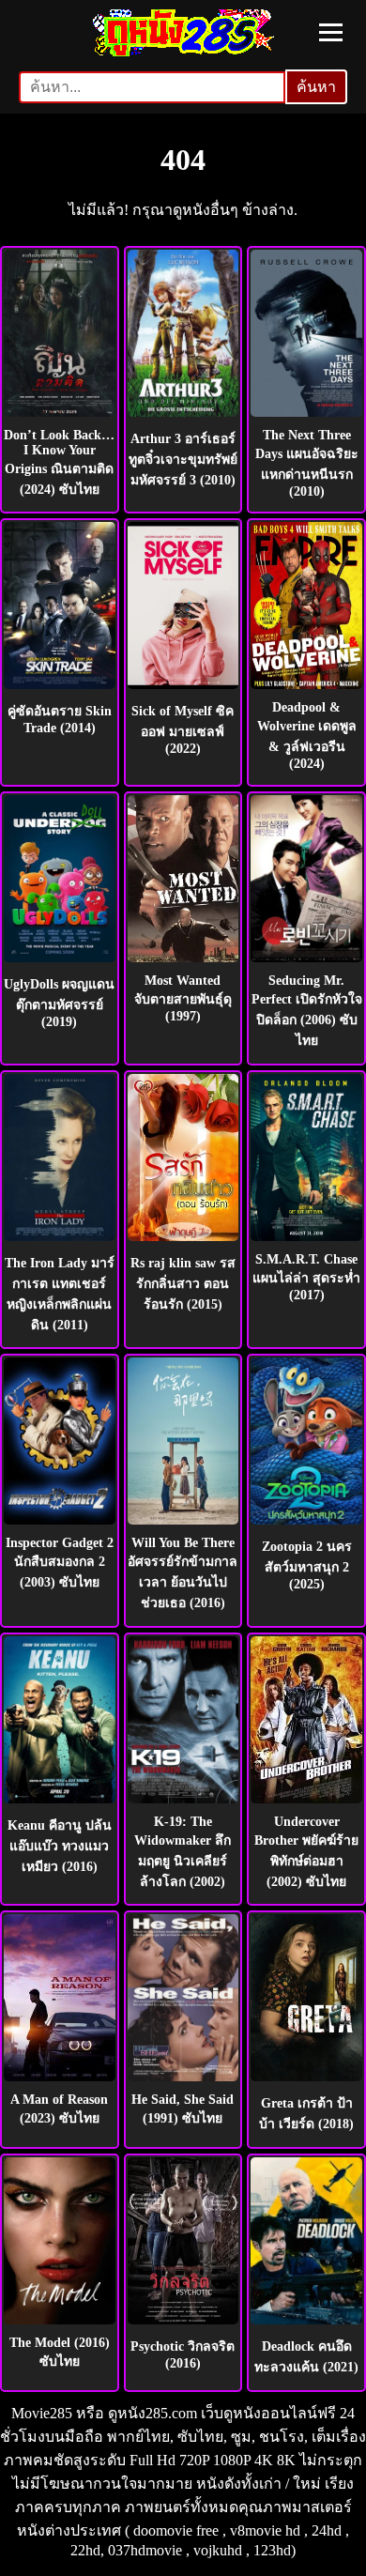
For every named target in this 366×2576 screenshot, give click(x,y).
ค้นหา (316, 87)
